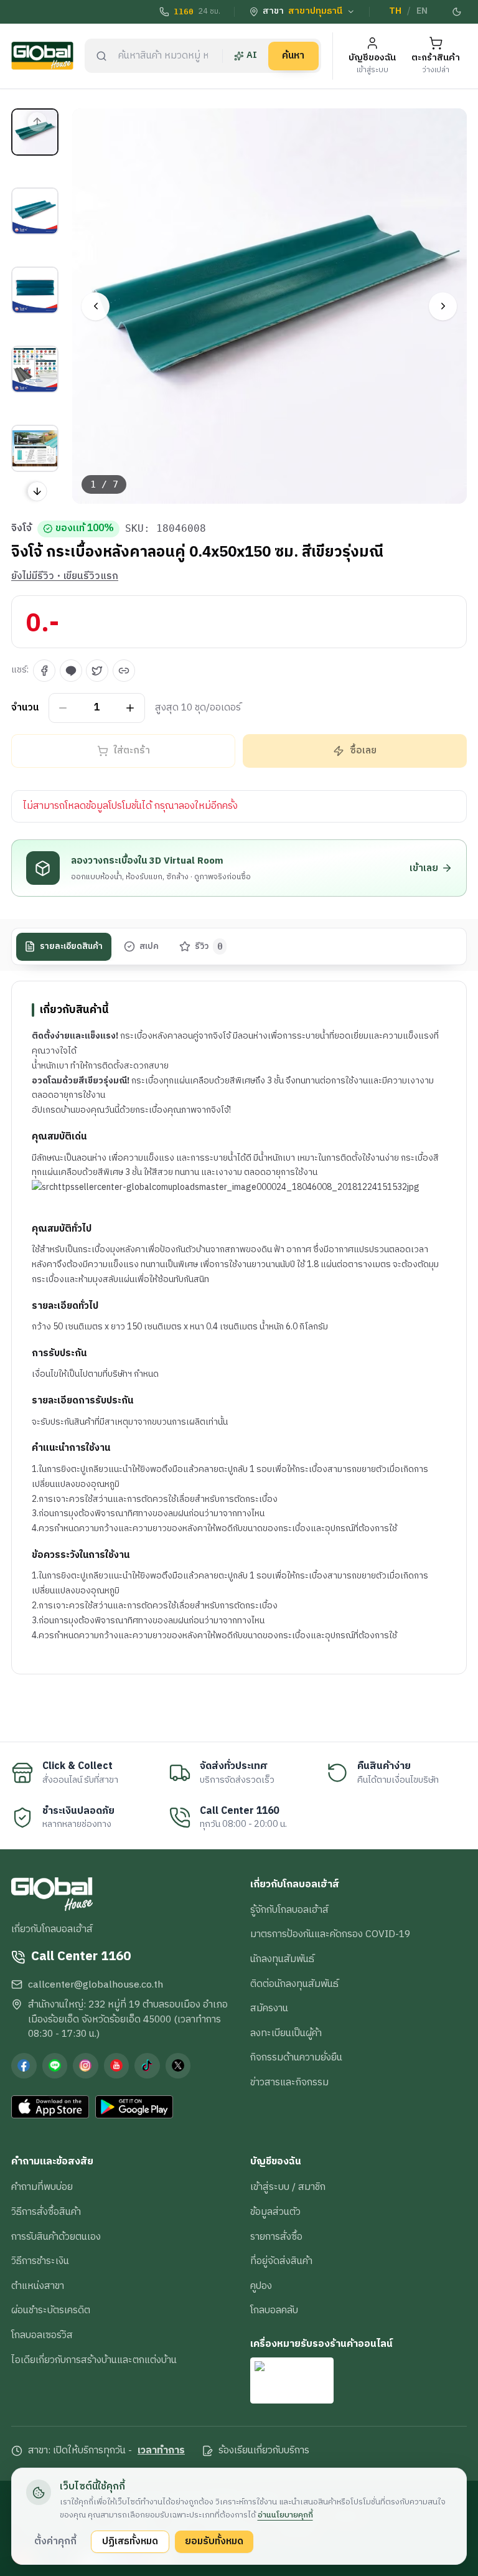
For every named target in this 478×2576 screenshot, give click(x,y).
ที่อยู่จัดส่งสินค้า (281, 2261)
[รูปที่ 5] (35, 448)
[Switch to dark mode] (457, 12)
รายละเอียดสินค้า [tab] (71, 946)
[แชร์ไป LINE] (71, 671)
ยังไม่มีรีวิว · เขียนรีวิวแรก (65, 577)
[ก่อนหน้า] (96, 306)
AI (252, 55)
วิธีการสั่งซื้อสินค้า (46, 2212)
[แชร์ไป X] (97, 671)
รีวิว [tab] (209, 946)
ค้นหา (293, 55)
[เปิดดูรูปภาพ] (270, 306)
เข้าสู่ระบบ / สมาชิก (288, 2187)
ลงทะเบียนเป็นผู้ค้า (286, 2033)
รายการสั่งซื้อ (276, 2237)
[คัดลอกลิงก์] (124, 671)
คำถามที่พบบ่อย (42, 2187)
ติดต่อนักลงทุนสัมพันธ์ (294, 1984)
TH (395, 11)
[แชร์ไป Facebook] (44, 671)
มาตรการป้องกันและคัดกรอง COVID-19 (330, 1934)
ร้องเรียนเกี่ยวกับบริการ (264, 2451)
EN (422, 11)
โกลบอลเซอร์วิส (42, 2335)
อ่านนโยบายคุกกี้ (285, 2515)
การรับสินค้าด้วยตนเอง (56, 2237)
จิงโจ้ (21, 529)
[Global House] (42, 56)
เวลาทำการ (161, 2451)
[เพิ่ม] (130, 708)
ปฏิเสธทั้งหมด (130, 2541)
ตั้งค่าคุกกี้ (55, 2541)
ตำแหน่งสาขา (38, 2286)
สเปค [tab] (149, 946)
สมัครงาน (269, 2008)
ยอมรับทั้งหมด (214, 2541)
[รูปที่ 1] (35, 132)
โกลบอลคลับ (274, 2310)
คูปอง (261, 2286)
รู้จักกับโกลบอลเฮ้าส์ (289, 1910)
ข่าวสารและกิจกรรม (289, 2082)
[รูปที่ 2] (35, 211)
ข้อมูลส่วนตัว (275, 2212)
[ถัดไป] (443, 306)
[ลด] (63, 708)
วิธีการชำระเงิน (40, 2261)
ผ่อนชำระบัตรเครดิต (51, 2310)
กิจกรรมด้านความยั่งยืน (296, 2057)
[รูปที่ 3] (35, 290)
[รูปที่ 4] (35, 369)
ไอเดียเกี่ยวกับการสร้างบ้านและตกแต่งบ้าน (94, 2360)
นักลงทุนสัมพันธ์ (282, 1959)
